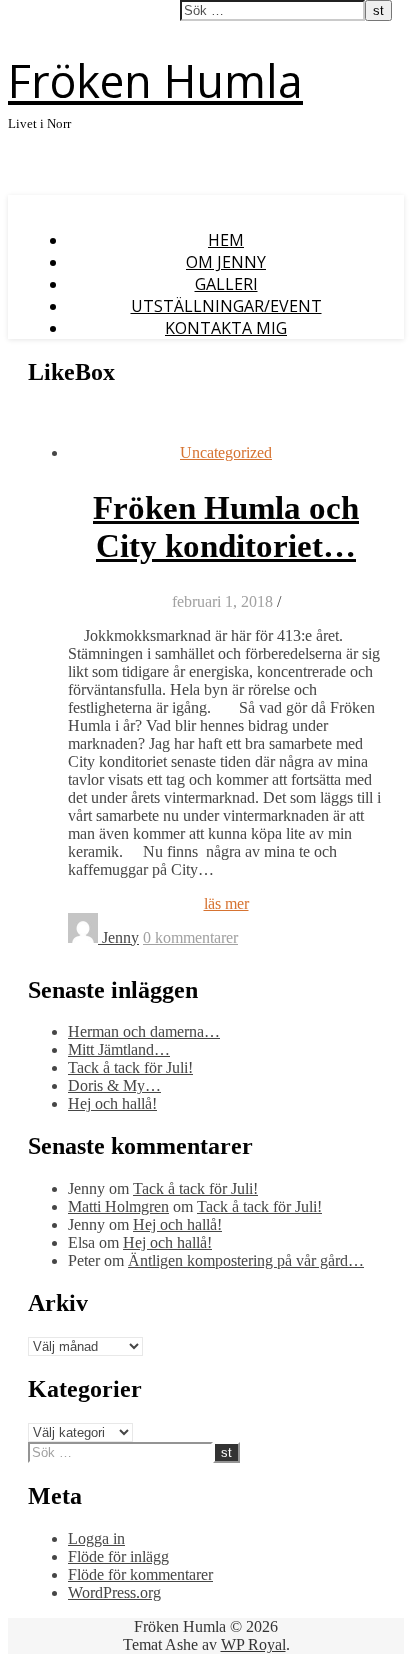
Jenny (120, 937)
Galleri (226, 284)
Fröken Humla (155, 80)
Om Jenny (226, 262)
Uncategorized (226, 452)
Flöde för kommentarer (140, 1574)
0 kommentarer (190, 937)
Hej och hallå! (112, 1103)
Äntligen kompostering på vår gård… (246, 1260)
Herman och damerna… (144, 1031)
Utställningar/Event (226, 306)
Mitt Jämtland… (119, 1049)
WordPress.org (114, 1592)
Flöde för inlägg (118, 1556)
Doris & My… (114, 1085)
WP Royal (253, 1644)
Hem (226, 240)
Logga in (96, 1538)
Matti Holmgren (118, 1206)
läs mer (226, 903)
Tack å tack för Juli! (130, 1067)
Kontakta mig (226, 328)
